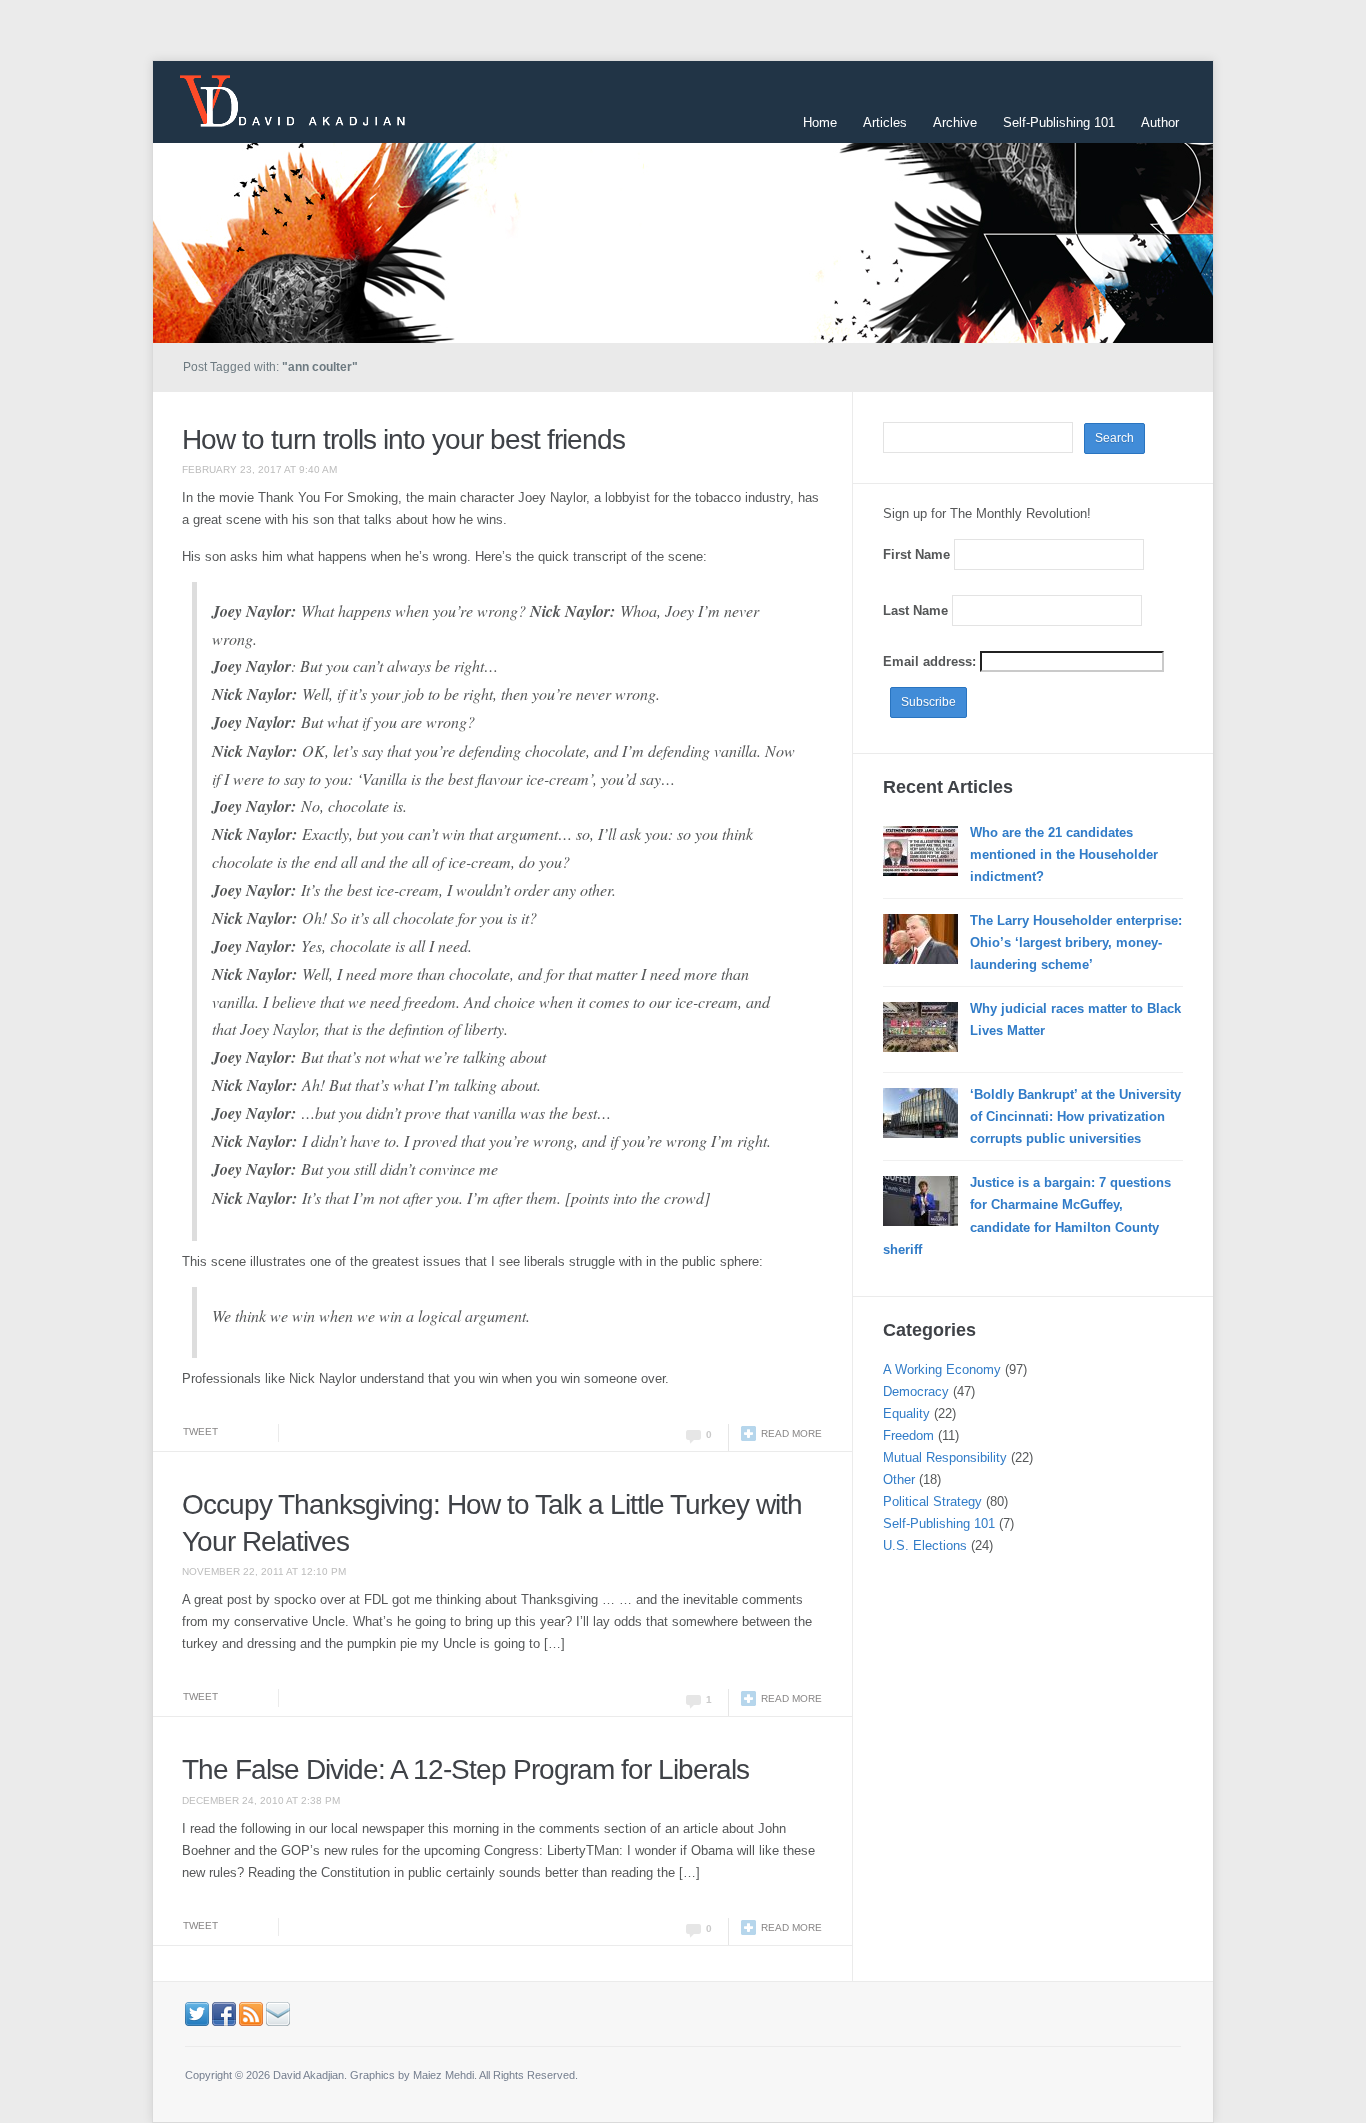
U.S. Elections (925, 1545)
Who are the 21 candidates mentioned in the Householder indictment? (1064, 854)
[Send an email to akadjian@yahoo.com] (278, 2012)
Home (820, 122)
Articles (885, 122)
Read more (791, 1433)
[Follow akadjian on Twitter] (197, 2012)
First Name (916, 554)
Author (1160, 122)
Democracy (916, 1391)
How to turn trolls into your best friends (403, 439)
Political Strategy (932, 1501)
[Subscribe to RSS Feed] (251, 2012)
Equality (906, 1413)
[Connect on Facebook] (224, 2012)
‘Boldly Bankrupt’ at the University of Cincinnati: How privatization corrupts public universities (1075, 1116)
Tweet (200, 1431)
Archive (955, 122)
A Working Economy (942, 1369)
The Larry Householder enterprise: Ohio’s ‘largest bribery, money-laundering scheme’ (1076, 942)
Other (899, 1479)
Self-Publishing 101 (1059, 122)
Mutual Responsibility (945, 1457)
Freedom (908, 1435)
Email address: (931, 661)
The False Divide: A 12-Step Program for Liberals (465, 1769)
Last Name (915, 610)
